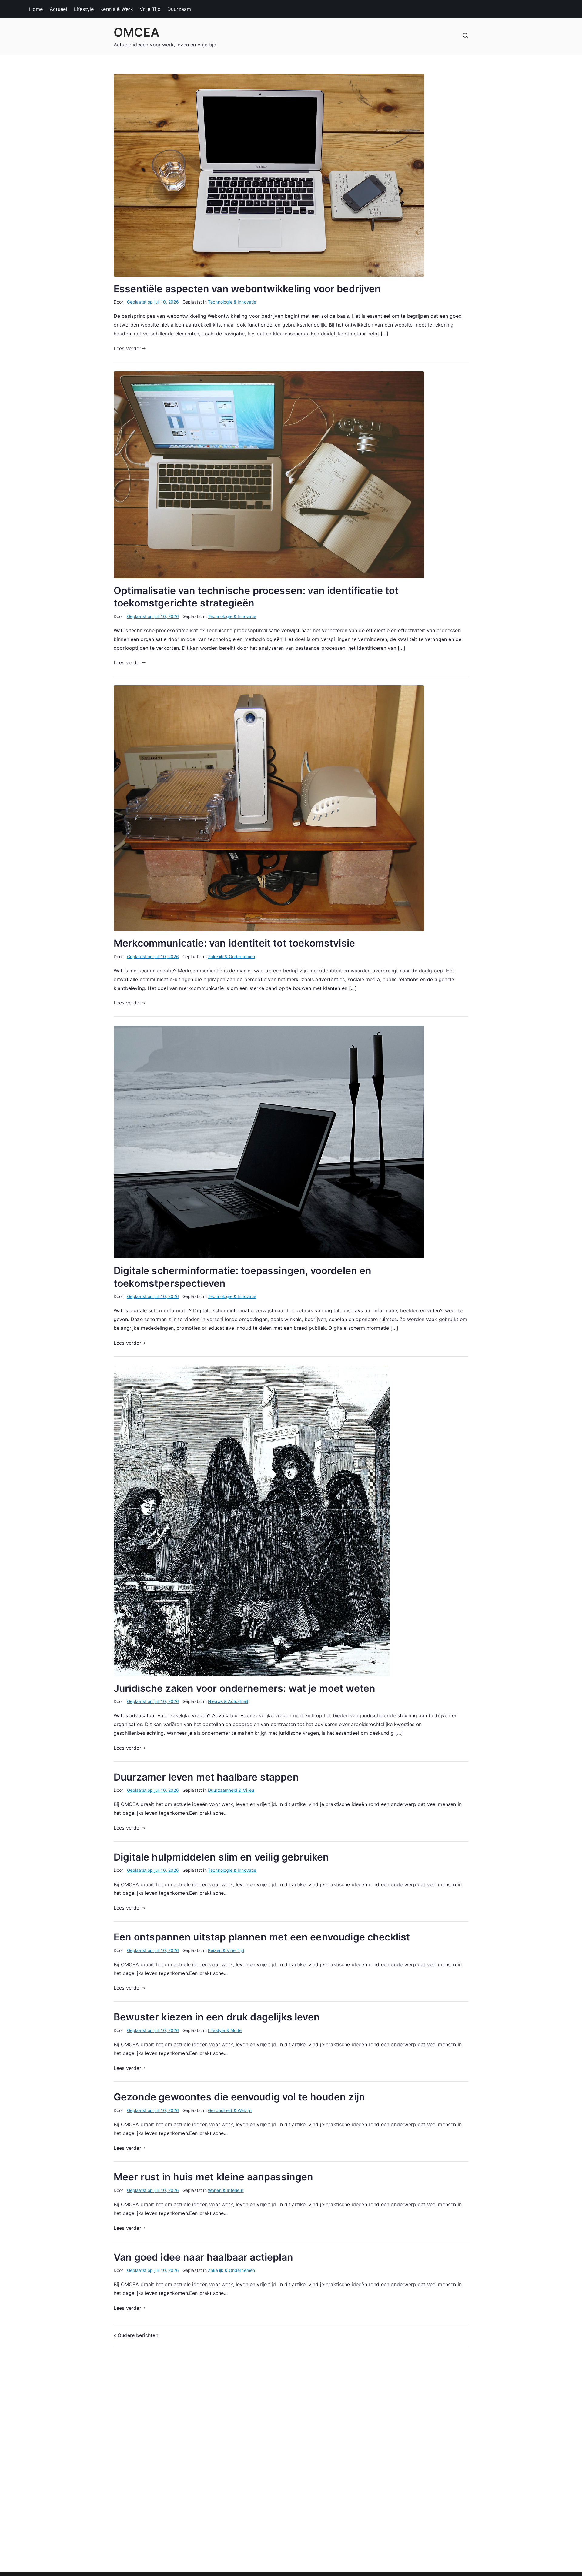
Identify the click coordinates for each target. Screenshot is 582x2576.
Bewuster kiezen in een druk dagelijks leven (217, 2017)
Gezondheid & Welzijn (230, 2110)
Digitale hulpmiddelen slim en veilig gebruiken (221, 1857)
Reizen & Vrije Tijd (226, 1950)
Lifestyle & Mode (225, 2030)
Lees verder (127, 348)
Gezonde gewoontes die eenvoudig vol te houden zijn (239, 2097)
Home (36, 9)
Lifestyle (84, 9)
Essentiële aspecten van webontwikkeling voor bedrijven (247, 289)
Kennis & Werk (117, 9)
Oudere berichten (138, 2335)
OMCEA (137, 32)
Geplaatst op (153, 302)
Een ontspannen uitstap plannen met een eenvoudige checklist (262, 1937)
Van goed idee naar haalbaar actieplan (203, 2257)
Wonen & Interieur (226, 2190)
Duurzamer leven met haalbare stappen (206, 1777)
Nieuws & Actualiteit (228, 1701)
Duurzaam (179, 9)
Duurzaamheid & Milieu (231, 1790)
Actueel (59, 9)
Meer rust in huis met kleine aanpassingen (214, 2177)
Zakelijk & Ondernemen (231, 956)
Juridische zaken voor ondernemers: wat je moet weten (244, 1688)
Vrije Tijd (150, 9)
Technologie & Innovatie (232, 302)
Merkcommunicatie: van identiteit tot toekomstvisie (234, 943)
